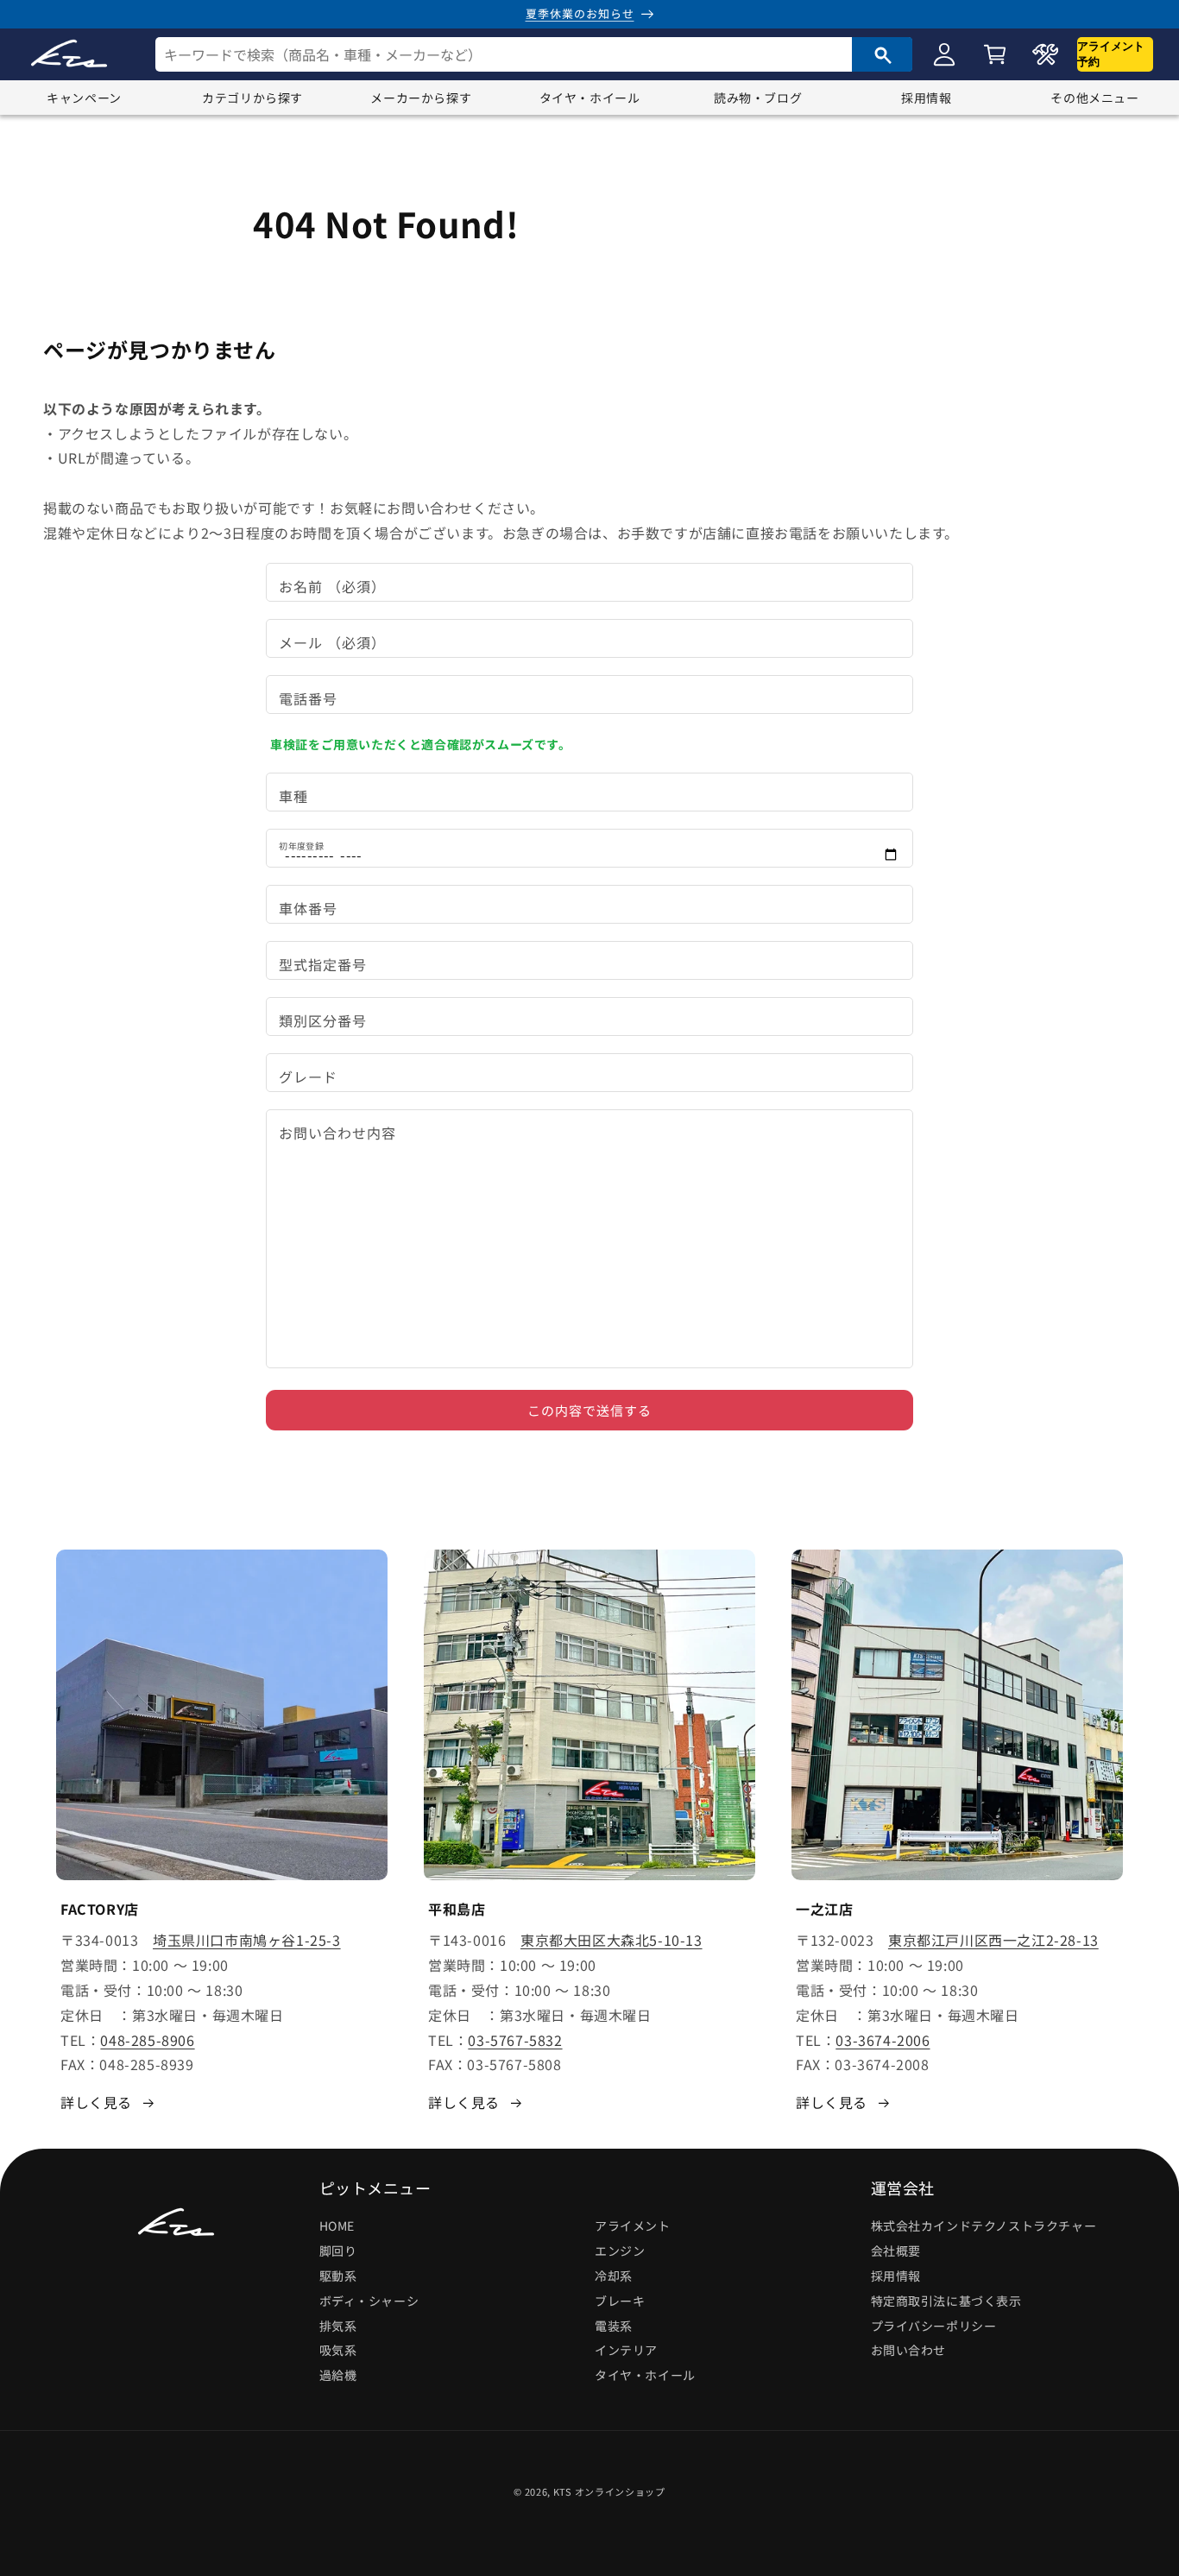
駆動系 (338, 2276)
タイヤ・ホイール (590, 98)
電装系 (614, 2325)
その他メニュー (1094, 98)
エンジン (620, 2251)
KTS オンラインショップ (609, 2491)
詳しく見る (96, 2101)
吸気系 (338, 2350)
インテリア (626, 2350)
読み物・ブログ (758, 98)
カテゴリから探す (252, 98)
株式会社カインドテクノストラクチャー (984, 2226)
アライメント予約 (1111, 54)
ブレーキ (620, 2300)
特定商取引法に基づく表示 (946, 2300)
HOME (337, 2226)
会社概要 (896, 2251)
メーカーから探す (421, 98)
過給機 (338, 2375)
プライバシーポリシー (934, 2325)
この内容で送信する (589, 1410)
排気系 (338, 2325)
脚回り (338, 2251)
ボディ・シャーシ (369, 2300)
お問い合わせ (909, 2350)
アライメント (633, 2226)
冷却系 (614, 2276)
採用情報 (926, 98)
